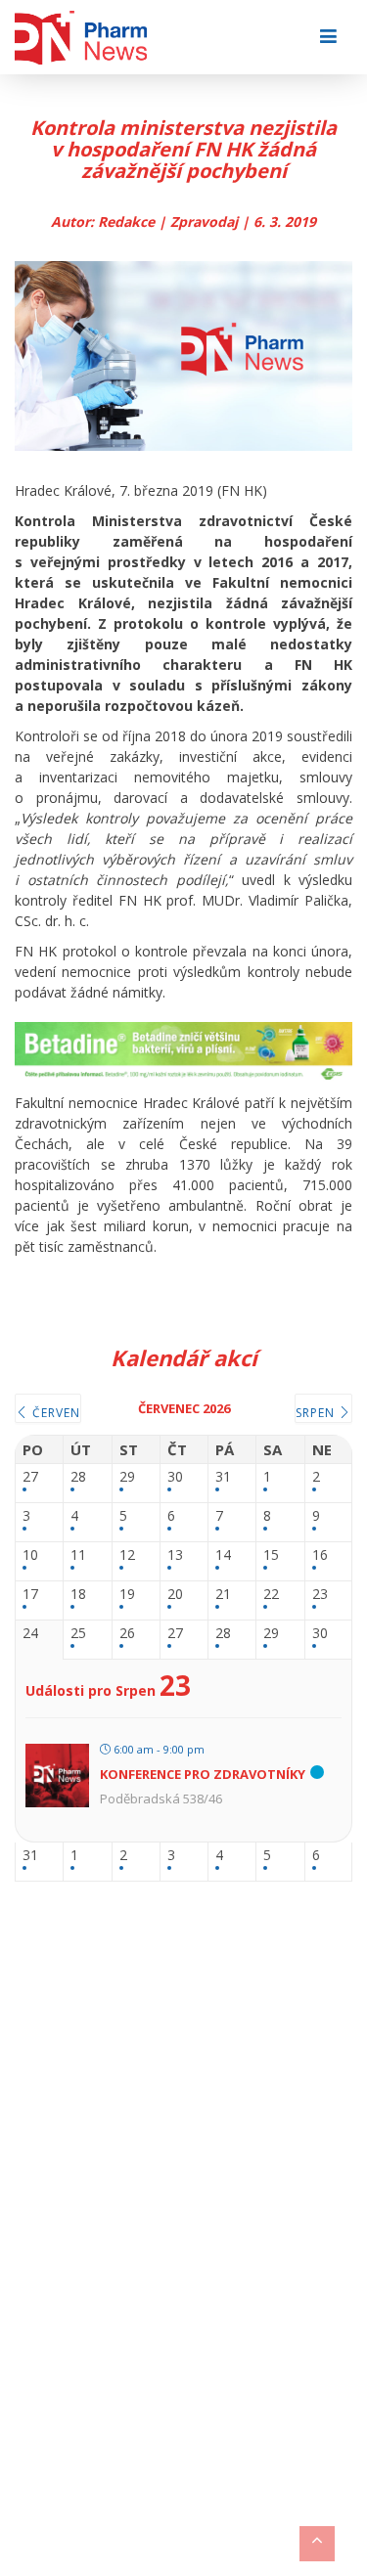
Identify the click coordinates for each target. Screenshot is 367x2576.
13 (175, 1555)
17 (30, 1595)
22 (271, 1595)
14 (223, 1555)
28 (78, 1477)
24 (30, 1634)
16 (320, 1555)
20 (175, 1595)
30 (175, 1477)
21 (223, 1595)
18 (78, 1595)
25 (78, 1634)
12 (127, 1555)
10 (30, 1555)
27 (30, 1477)
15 (271, 1555)
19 (127, 1595)
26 (127, 1634)
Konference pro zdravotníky (203, 1774)
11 (78, 1555)
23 (320, 1595)
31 (223, 1477)
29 (127, 1477)
